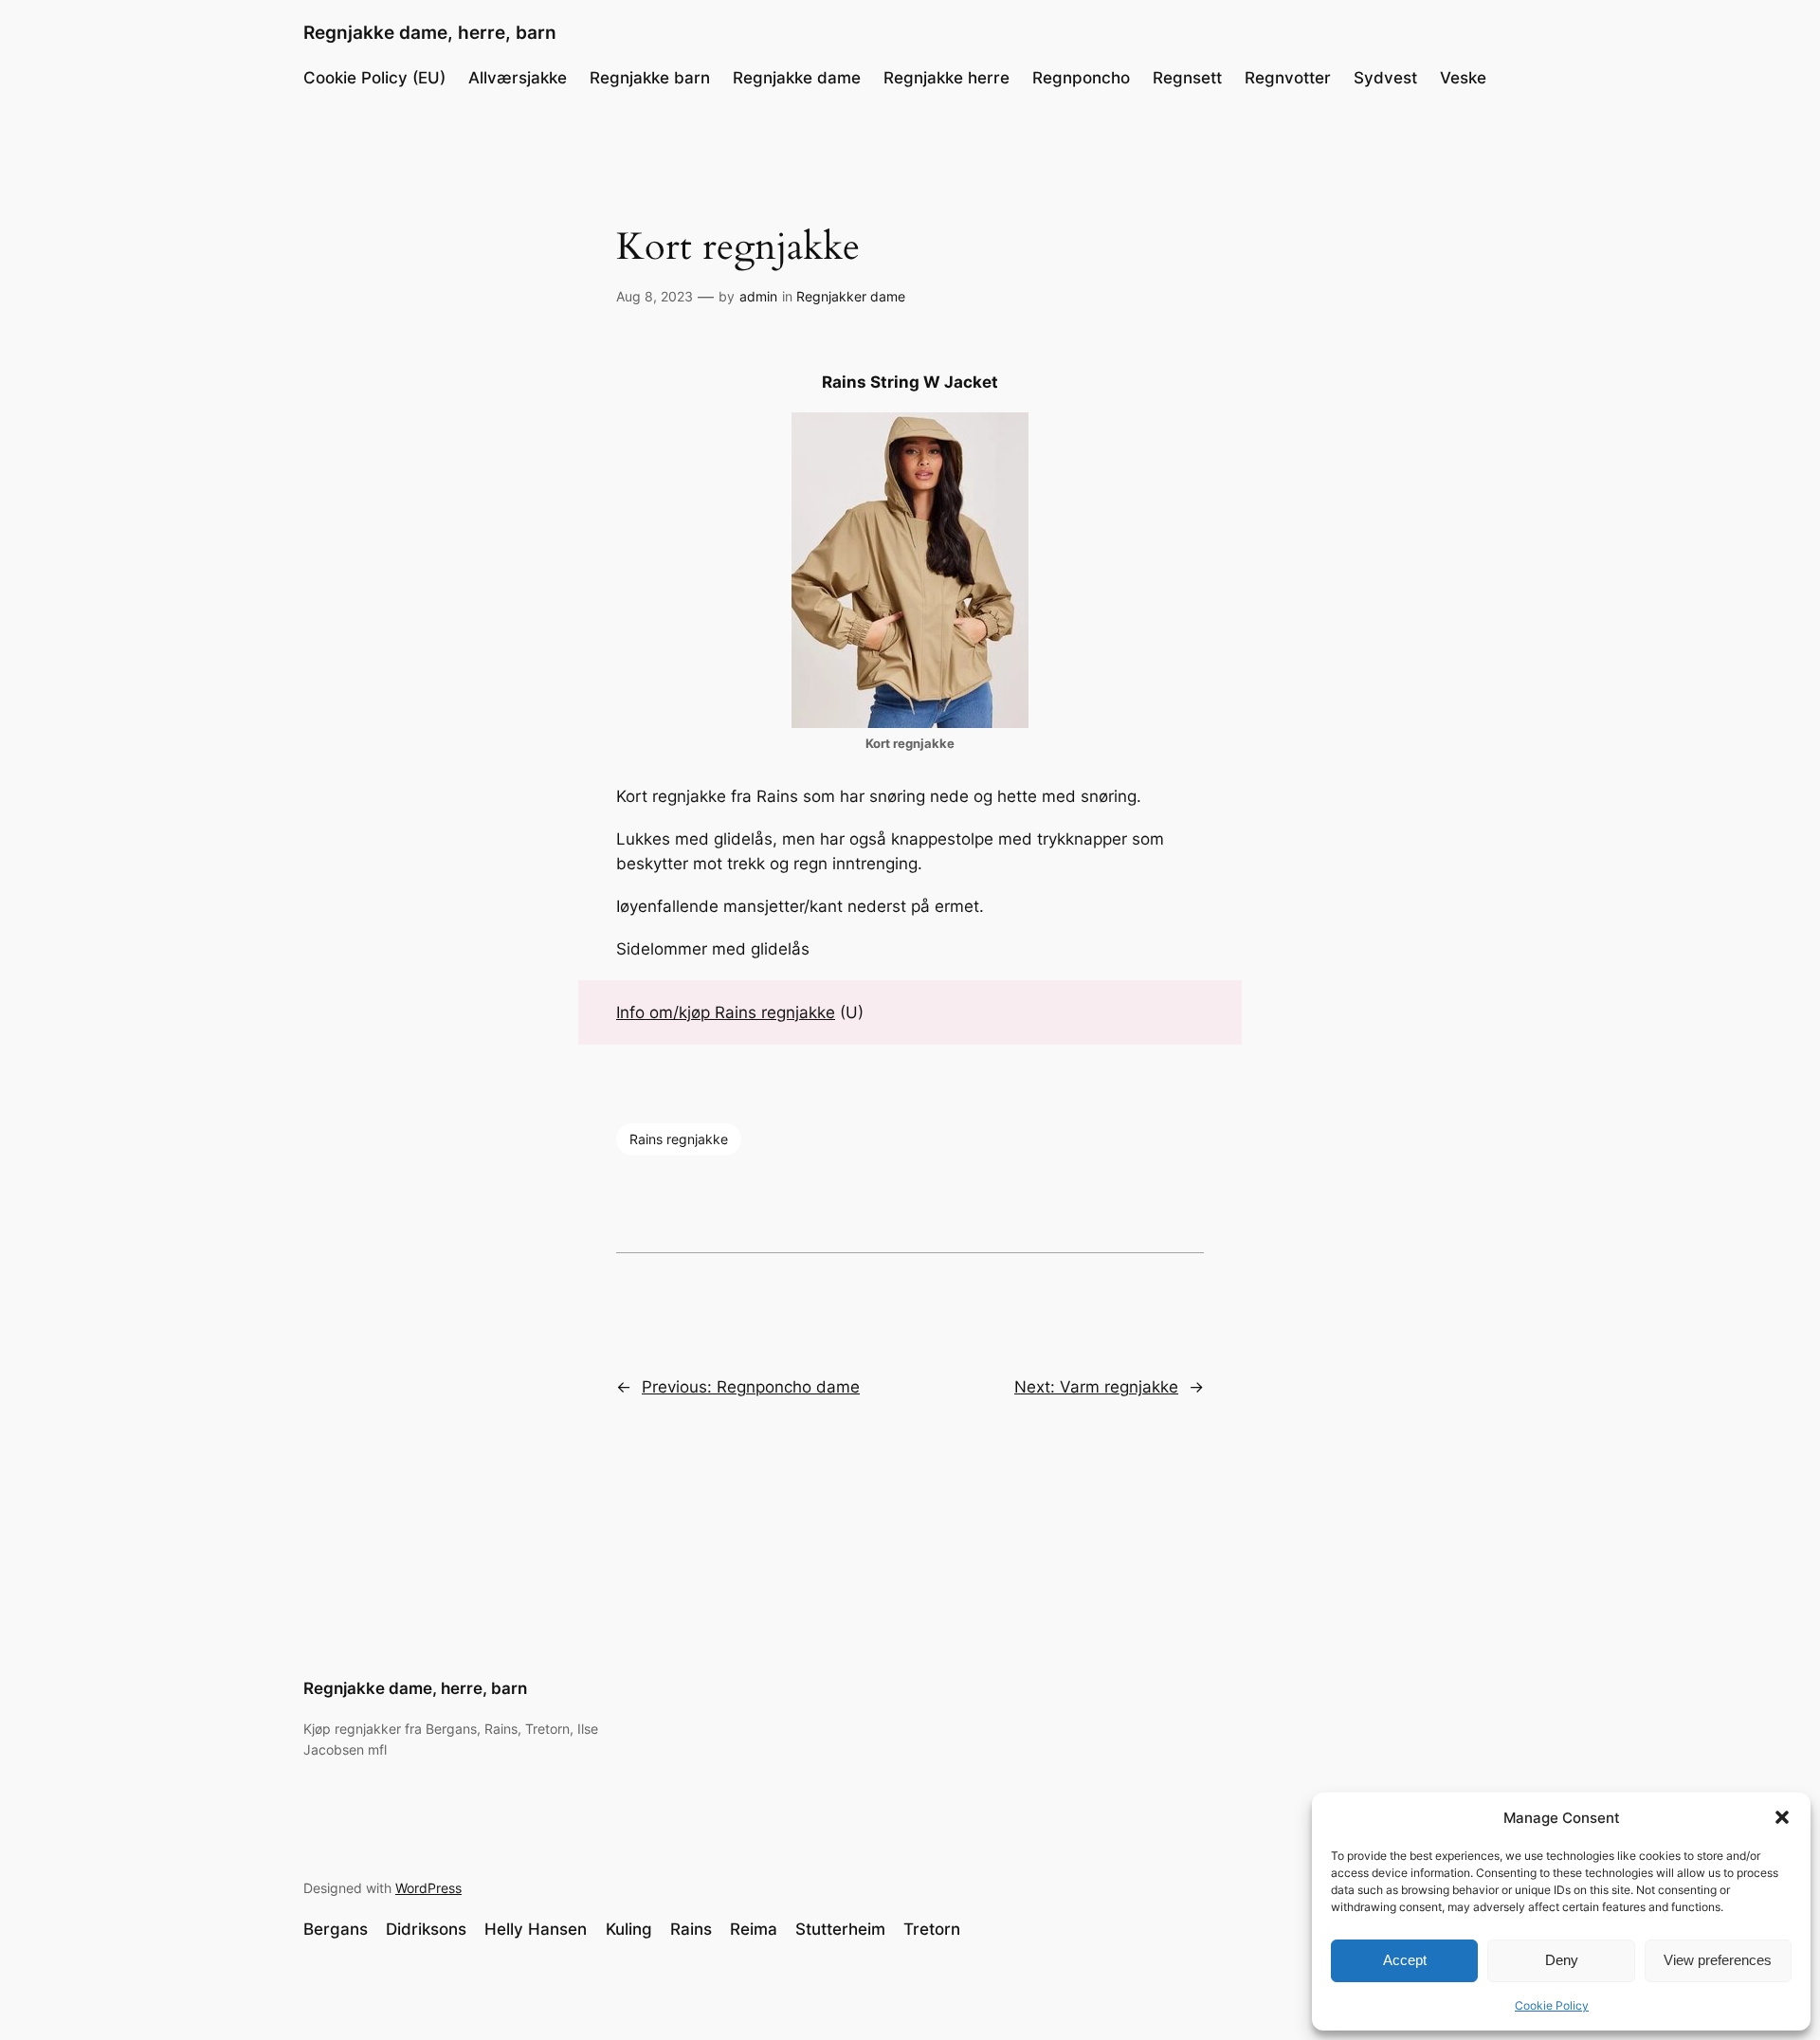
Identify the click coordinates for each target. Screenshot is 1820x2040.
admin (758, 296)
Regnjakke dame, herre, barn (430, 32)
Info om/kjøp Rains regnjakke (726, 1012)
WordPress (428, 1888)
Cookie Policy (1552, 2005)
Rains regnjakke (679, 1139)
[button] (1782, 1817)
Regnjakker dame (851, 296)
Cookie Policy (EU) (374, 78)
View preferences (1718, 1960)
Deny (1562, 1960)
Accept (1405, 1960)
